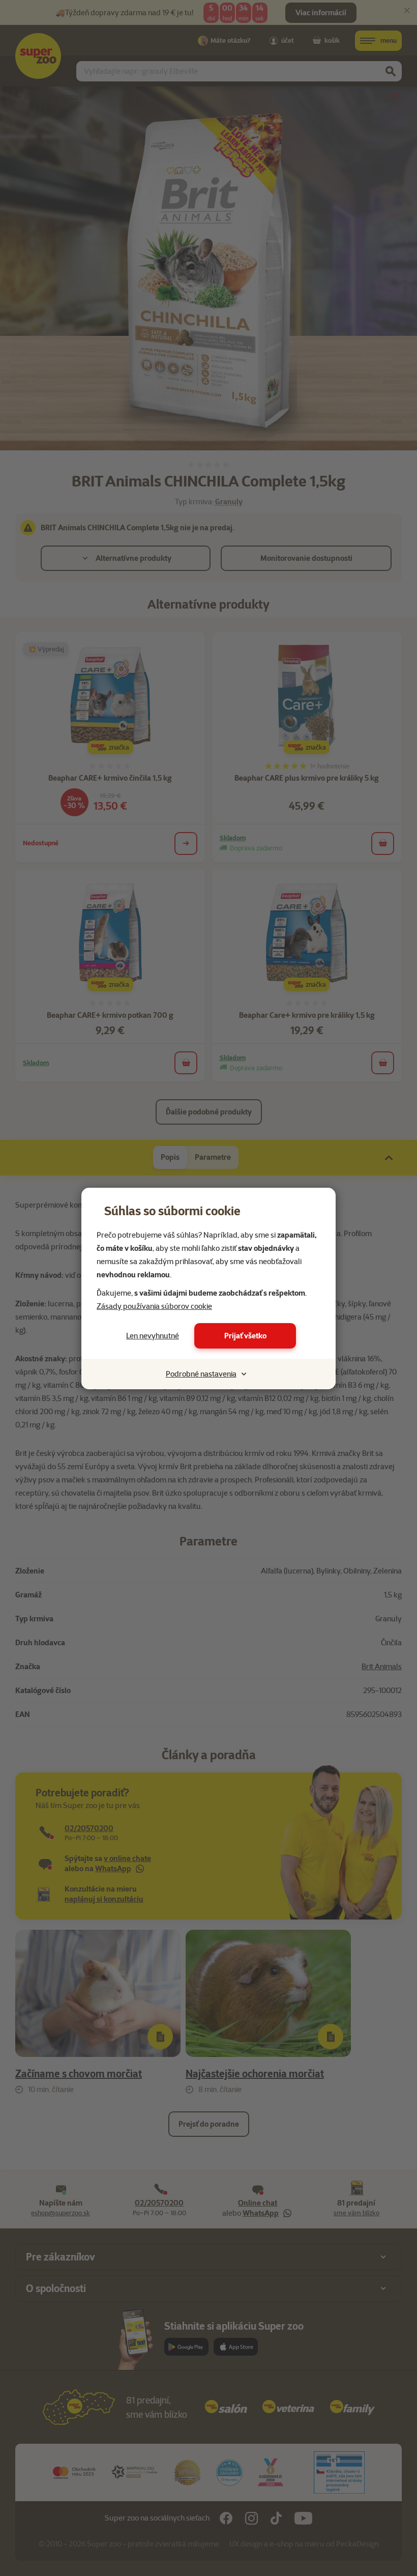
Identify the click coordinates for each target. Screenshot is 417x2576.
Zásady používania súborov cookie (154, 1306)
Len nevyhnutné (153, 1336)
